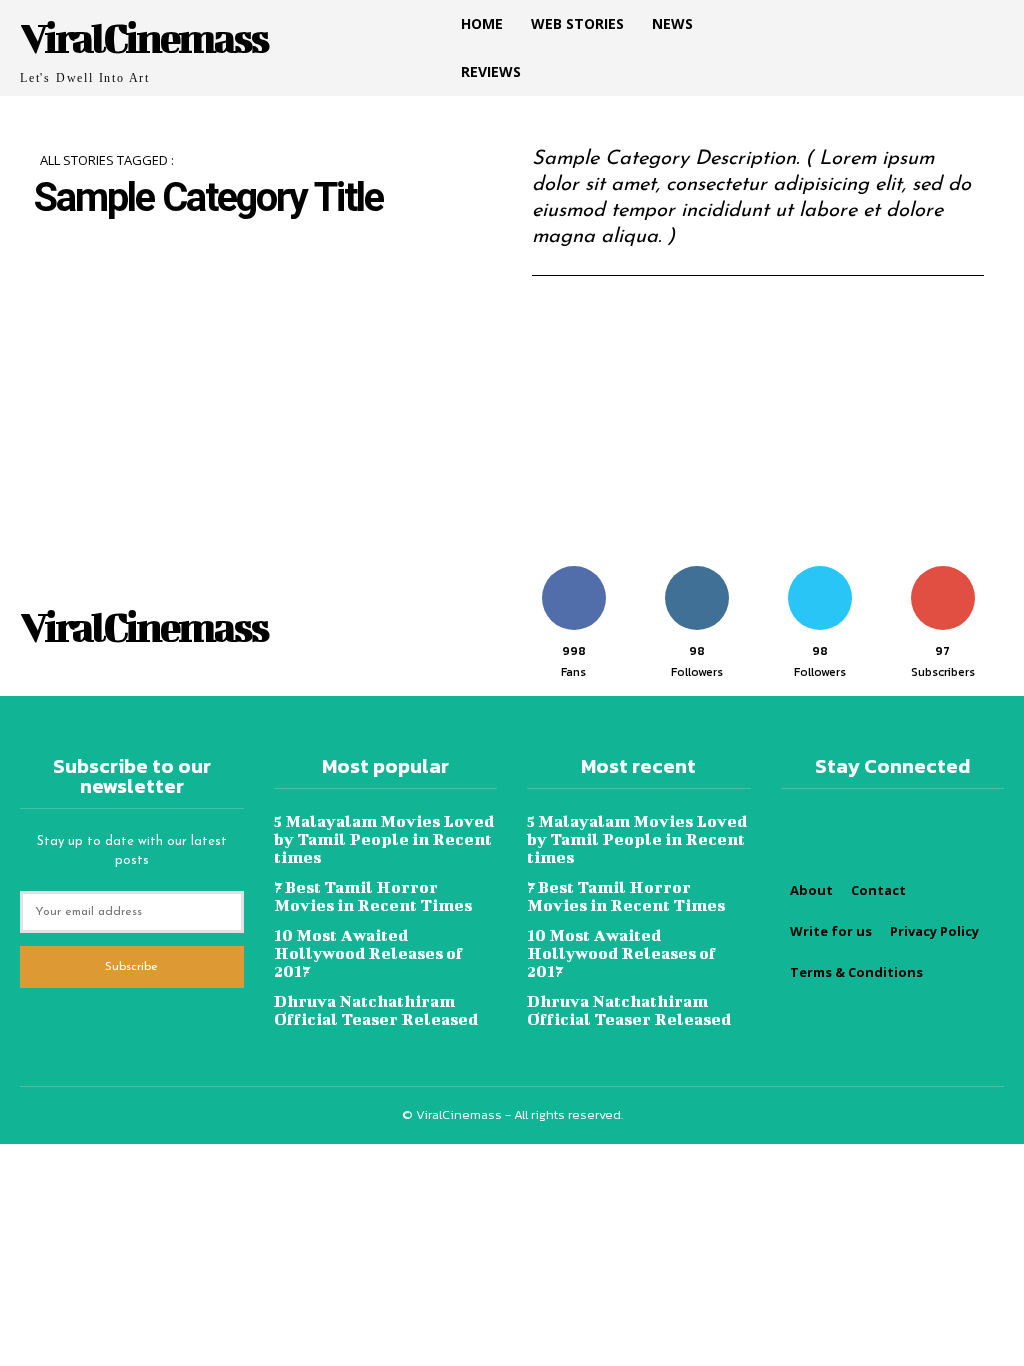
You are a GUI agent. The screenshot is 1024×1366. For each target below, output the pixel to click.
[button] (980, 48)
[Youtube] (908, 28)
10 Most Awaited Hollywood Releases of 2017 (368, 952)
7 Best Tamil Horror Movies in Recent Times (373, 895)
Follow (696, 573)
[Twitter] (828, 68)
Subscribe (942, 573)
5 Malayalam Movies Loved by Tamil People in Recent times (384, 838)
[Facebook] (828, 28)
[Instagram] (868, 28)
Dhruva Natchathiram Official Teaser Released (376, 1009)
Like (573, 573)
